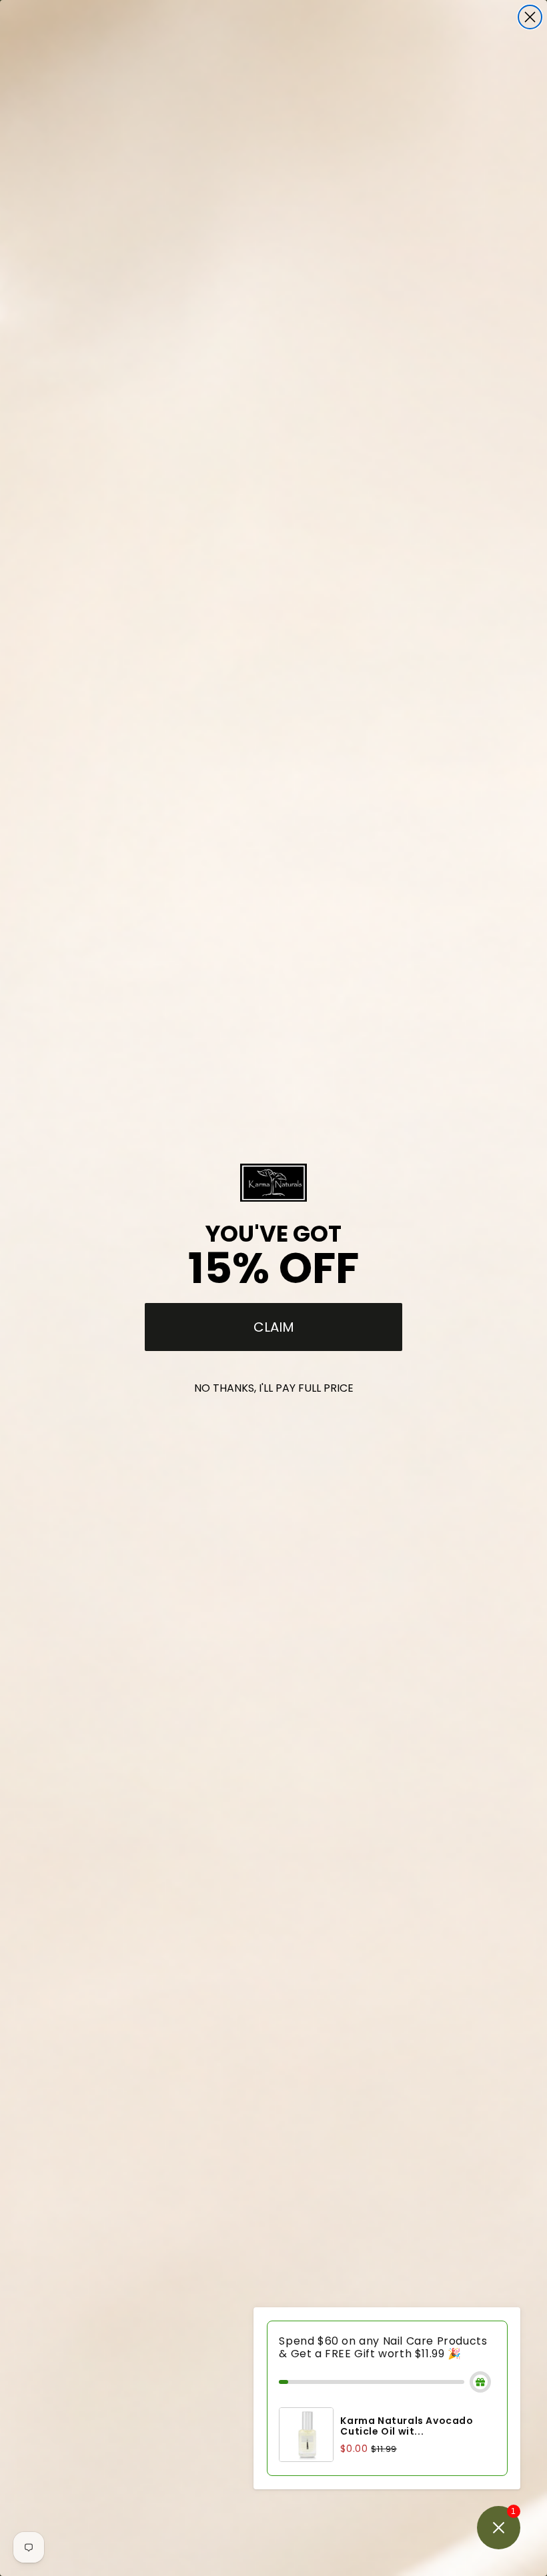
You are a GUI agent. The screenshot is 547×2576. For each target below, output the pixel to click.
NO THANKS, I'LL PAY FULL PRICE (274, 1388)
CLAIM (274, 1327)
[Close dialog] (530, 17)
